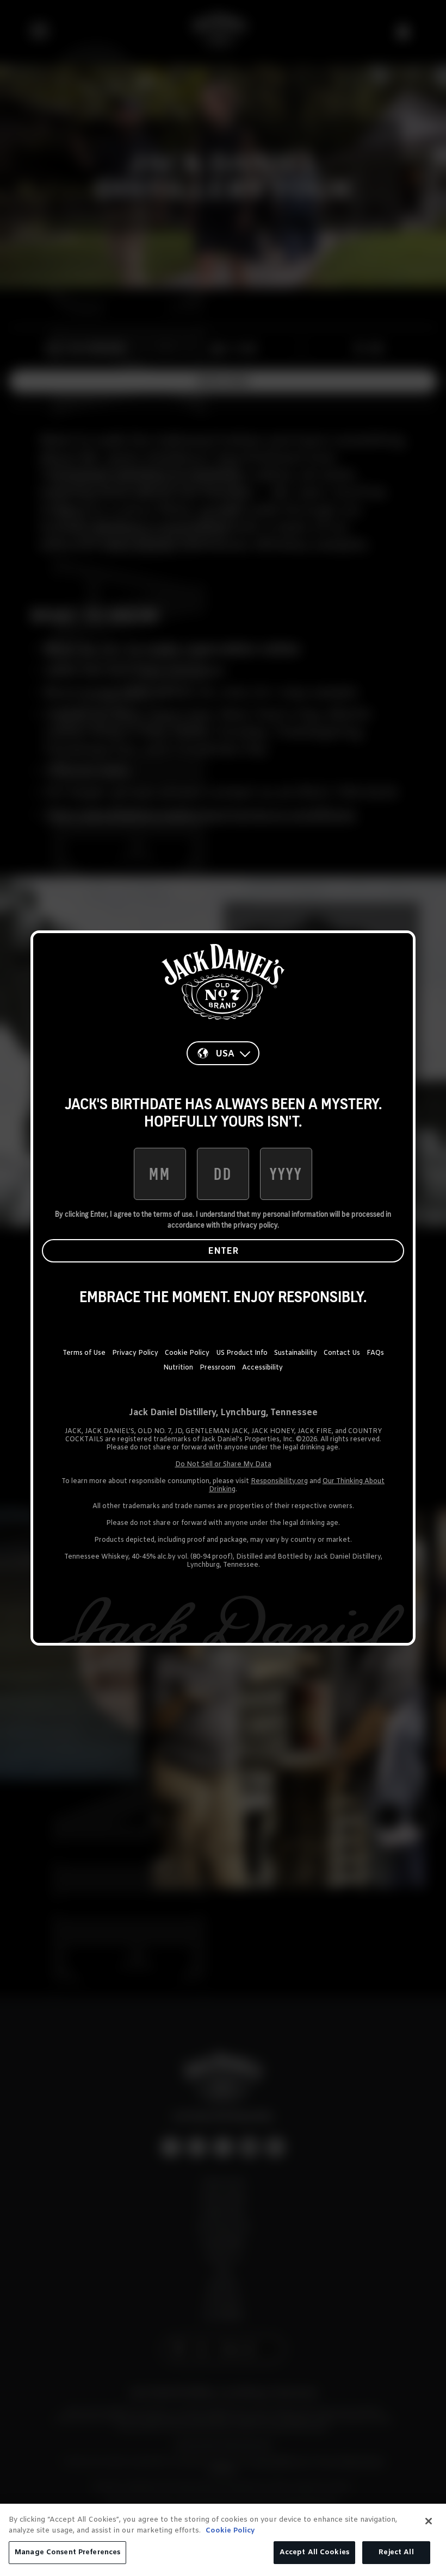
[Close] (429, 2521)
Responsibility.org (279, 1481)
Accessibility (262, 1368)
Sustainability (296, 1353)
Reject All (396, 2552)
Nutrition (178, 1368)
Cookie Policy (187, 1353)
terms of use (173, 1214)
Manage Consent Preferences (67, 2552)
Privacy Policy (135, 1353)
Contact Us (342, 1353)
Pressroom (218, 1368)
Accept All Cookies (314, 2552)
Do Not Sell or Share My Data (223, 1465)
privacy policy (255, 1225)
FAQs (375, 1353)
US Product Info (242, 1353)
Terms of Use (84, 1353)
